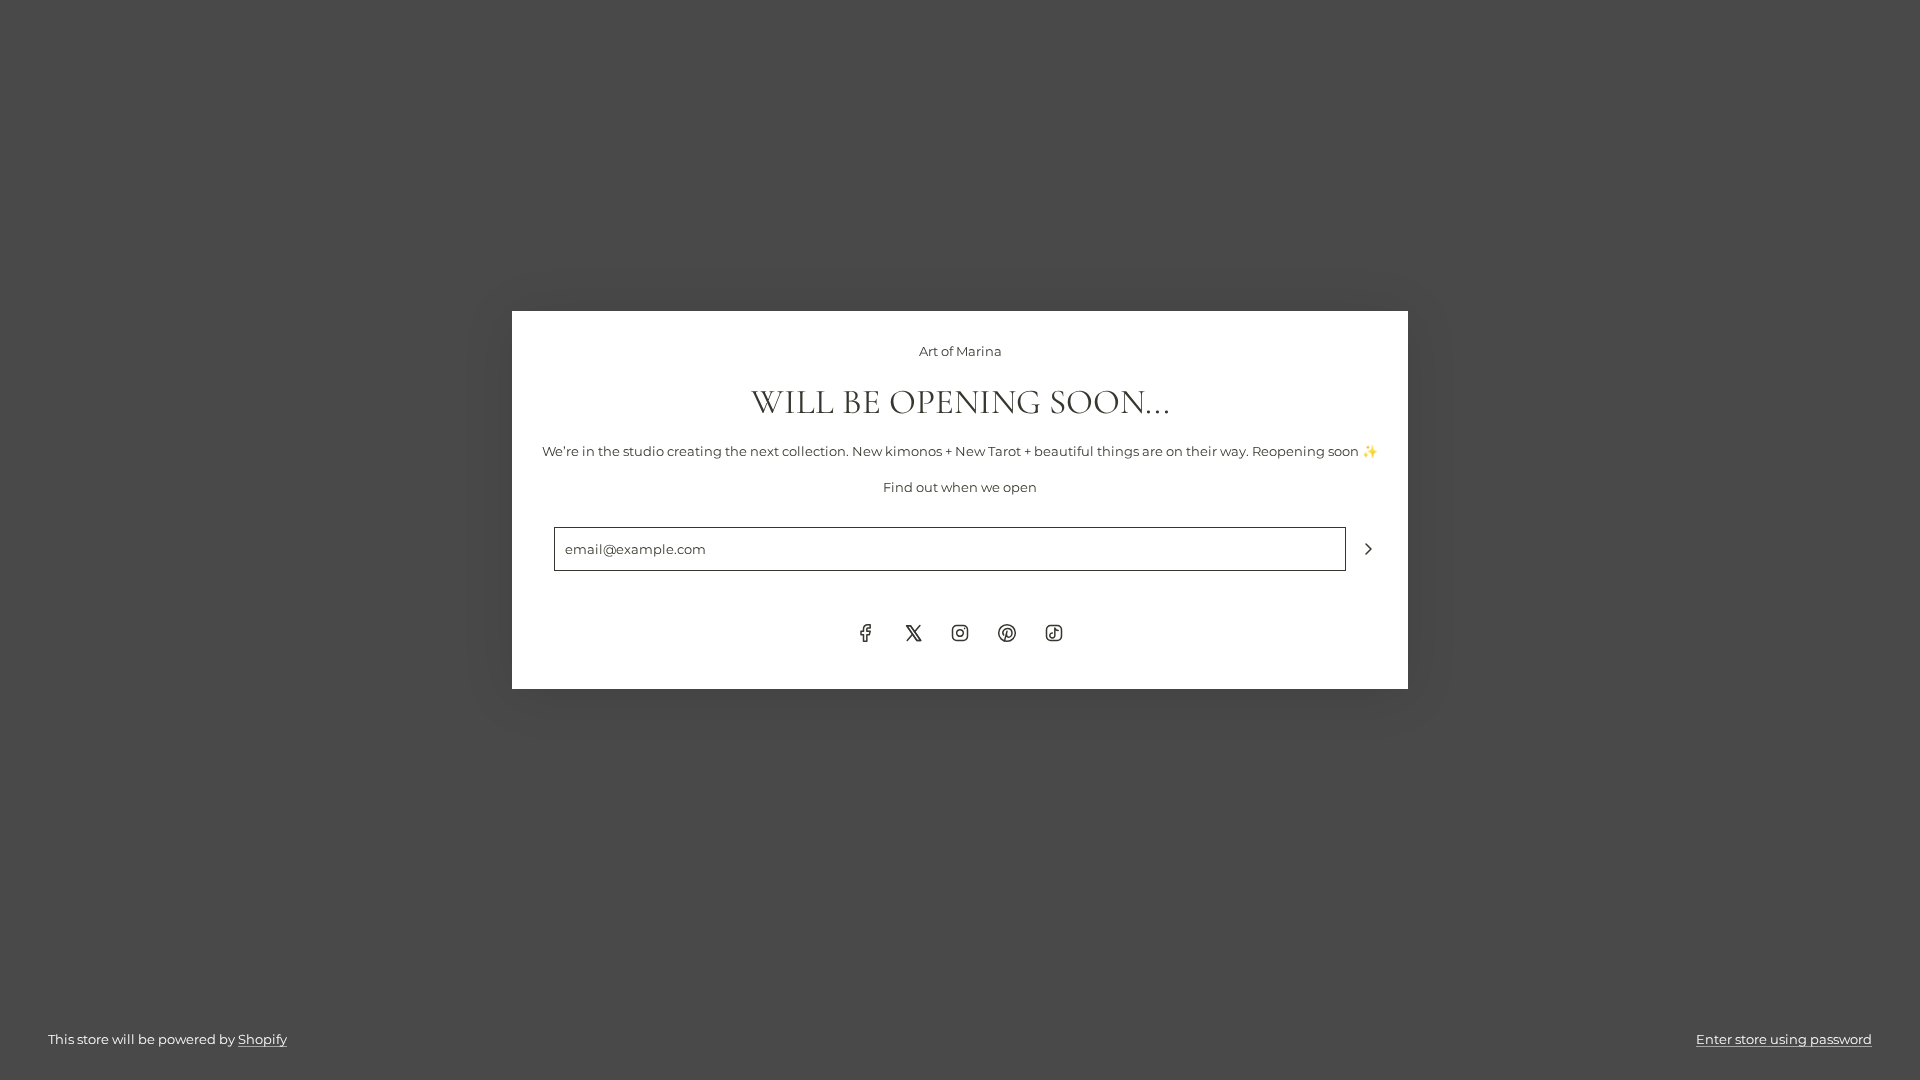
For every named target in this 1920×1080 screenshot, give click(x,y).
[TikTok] (1054, 633)
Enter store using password (1784, 1039)
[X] (913, 633)
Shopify (262, 1039)
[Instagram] (960, 633)
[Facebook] (866, 633)
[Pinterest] (1007, 633)
